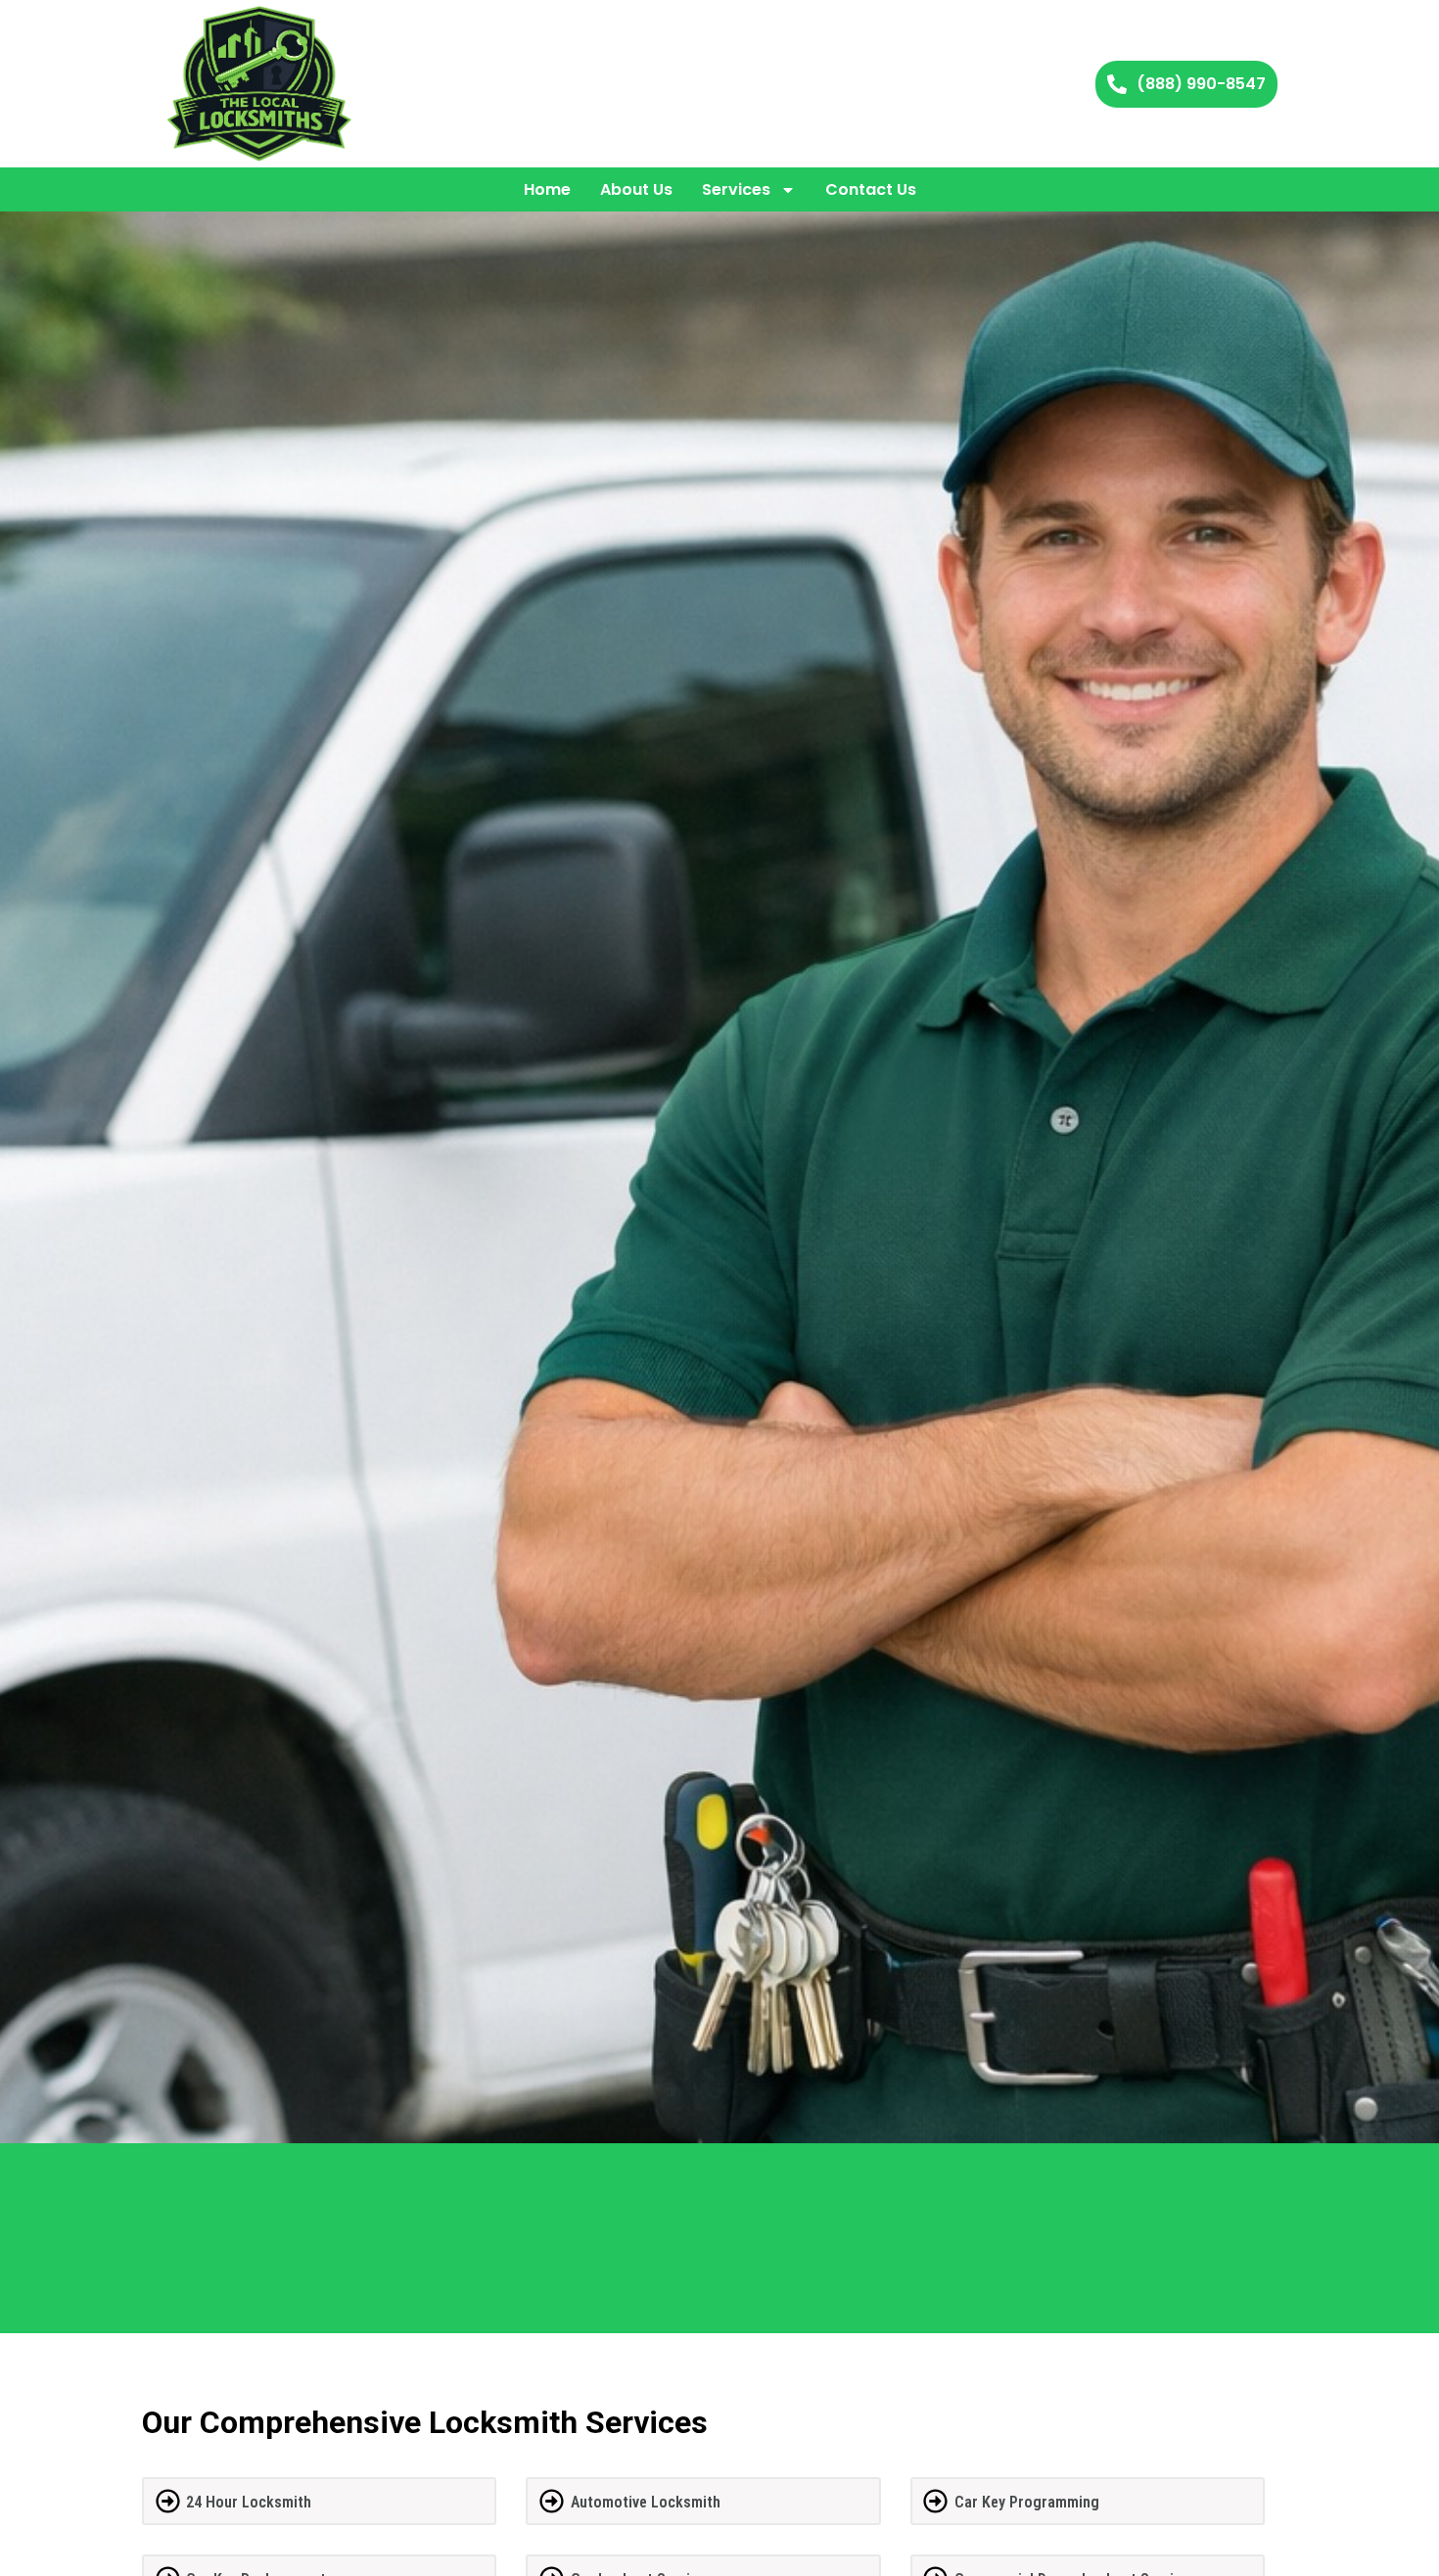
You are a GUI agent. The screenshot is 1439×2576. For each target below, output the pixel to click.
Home (547, 189)
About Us (636, 189)
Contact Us (871, 189)
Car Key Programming (1027, 2502)
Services (736, 189)
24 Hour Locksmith (249, 2502)
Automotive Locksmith (646, 2502)
